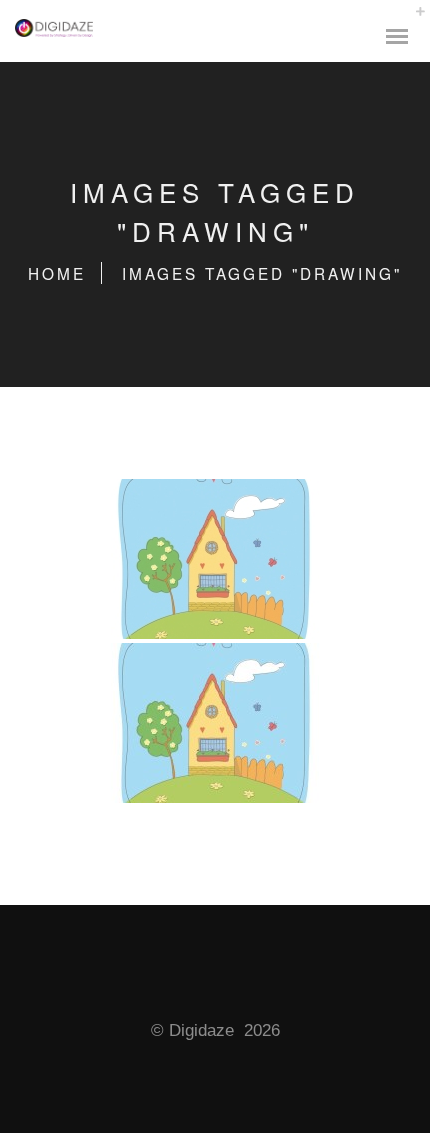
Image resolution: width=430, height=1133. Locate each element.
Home (57, 273)
